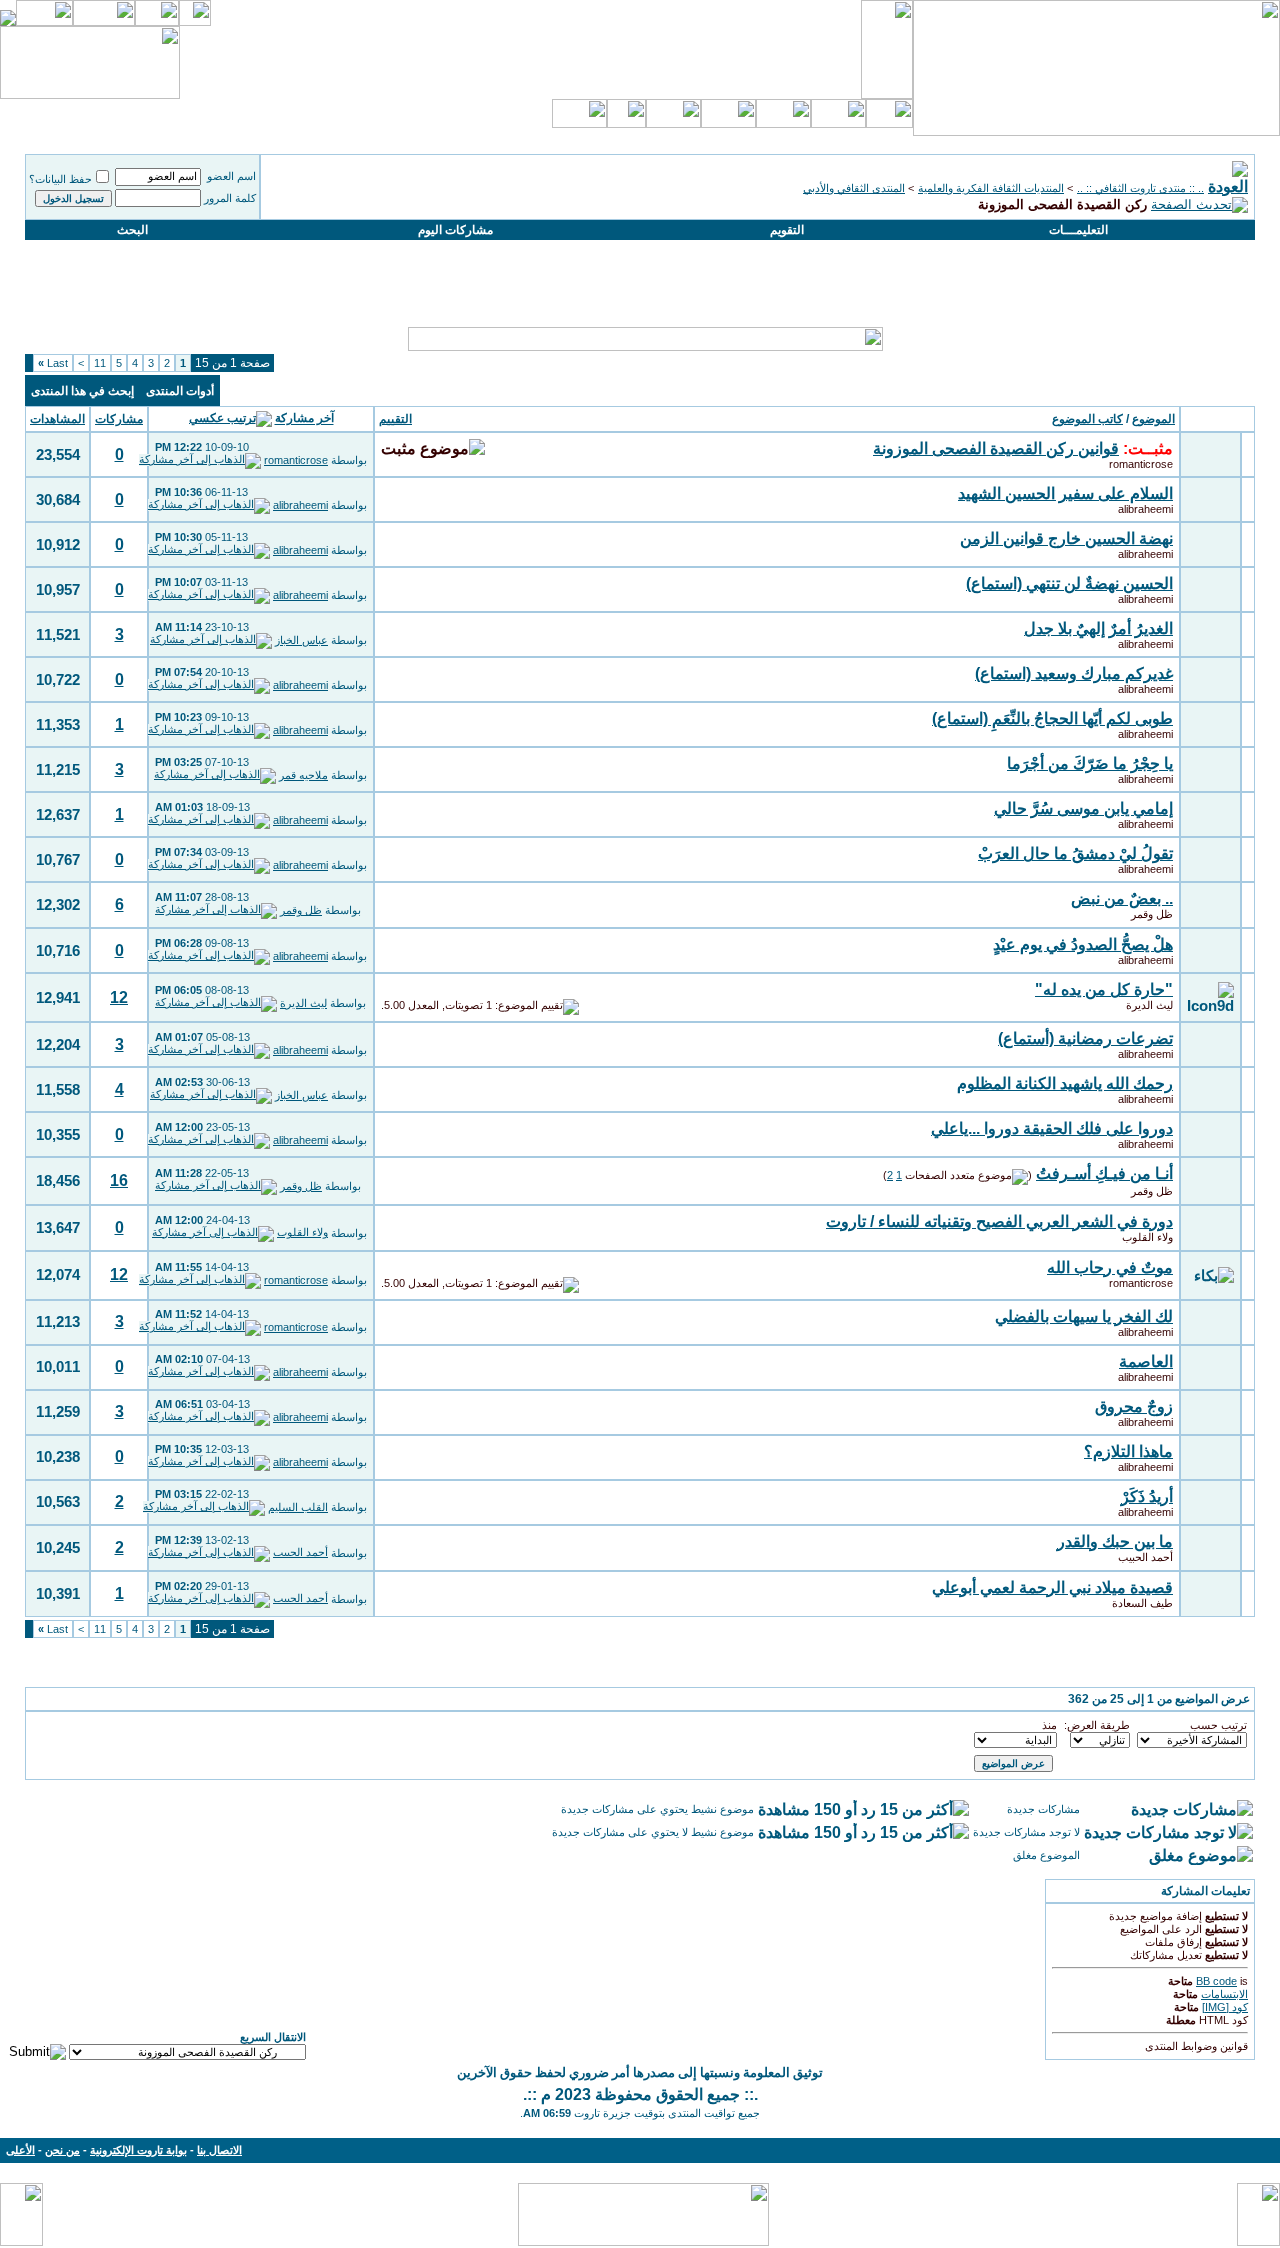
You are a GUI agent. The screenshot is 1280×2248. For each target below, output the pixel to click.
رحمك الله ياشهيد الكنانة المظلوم (1065, 1083)
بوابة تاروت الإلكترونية (138, 2150)
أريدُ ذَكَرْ (1147, 1496)
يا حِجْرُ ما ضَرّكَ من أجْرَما (1090, 763)
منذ (1049, 1725)
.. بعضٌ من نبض (1122, 898)
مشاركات (119, 419)
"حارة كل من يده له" (1104, 989)
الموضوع (1153, 419)
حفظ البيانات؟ (60, 179)
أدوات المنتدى (180, 391)
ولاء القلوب (1147, 1237)
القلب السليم (298, 1507)
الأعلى (20, 2150)
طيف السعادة (1142, 1603)
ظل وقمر (1152, 914)
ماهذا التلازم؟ (1128, 1451)
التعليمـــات (1078, 230)
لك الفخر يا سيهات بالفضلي (1084, 1316)
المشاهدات (57, 419)
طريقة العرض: (1097, 1725)
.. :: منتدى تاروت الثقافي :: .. (1140, 188)
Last (53, 363)
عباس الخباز (301, 640)
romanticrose (1141, 464)
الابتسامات (1224, 1994)
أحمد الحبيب (1145, 1557)
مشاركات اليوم (455, 230)
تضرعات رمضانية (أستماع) (1085, 1038)
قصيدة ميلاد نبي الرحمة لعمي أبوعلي (1052, 1587)
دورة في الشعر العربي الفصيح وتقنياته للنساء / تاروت (999, 1221)
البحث (132, 230)
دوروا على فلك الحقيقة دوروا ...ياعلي (1052, 1128)
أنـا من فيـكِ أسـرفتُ (1104, 1173)
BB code (1216, 1981)
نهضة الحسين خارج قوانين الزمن (1066, 538)
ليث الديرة (1149, 1005)
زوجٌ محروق (1134, 1406)
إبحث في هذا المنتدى (82, 391)
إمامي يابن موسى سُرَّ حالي (1083, 808)
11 (100, 363)
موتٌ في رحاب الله (1110, 1267)
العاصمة (1146, 1361)
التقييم (395, 419)
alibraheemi (1145, 509)
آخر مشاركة (304, 419)
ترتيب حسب (1218, 1725)
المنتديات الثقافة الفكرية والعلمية (991, 188)
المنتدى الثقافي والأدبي (854, 188)
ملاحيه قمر (303, 775)
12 (119, 997)
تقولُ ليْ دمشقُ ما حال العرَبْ (1075, 853)
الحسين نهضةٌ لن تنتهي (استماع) (1069, 583)
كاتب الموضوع (1087, 419)
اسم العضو (231, 176)
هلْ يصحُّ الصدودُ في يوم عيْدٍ (1083, 944)
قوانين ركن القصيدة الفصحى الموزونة (996, 448)
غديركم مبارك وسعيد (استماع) (1074, 673)
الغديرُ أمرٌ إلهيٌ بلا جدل (1098, 628)
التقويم (787, 230)
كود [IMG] (1225, 2007)
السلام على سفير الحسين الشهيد (1065, 493)
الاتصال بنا (219, 2150)
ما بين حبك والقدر (1115, 1541)
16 (119, 1180)
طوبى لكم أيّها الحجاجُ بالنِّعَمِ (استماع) (1052, 718)
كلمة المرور (230, 198)
